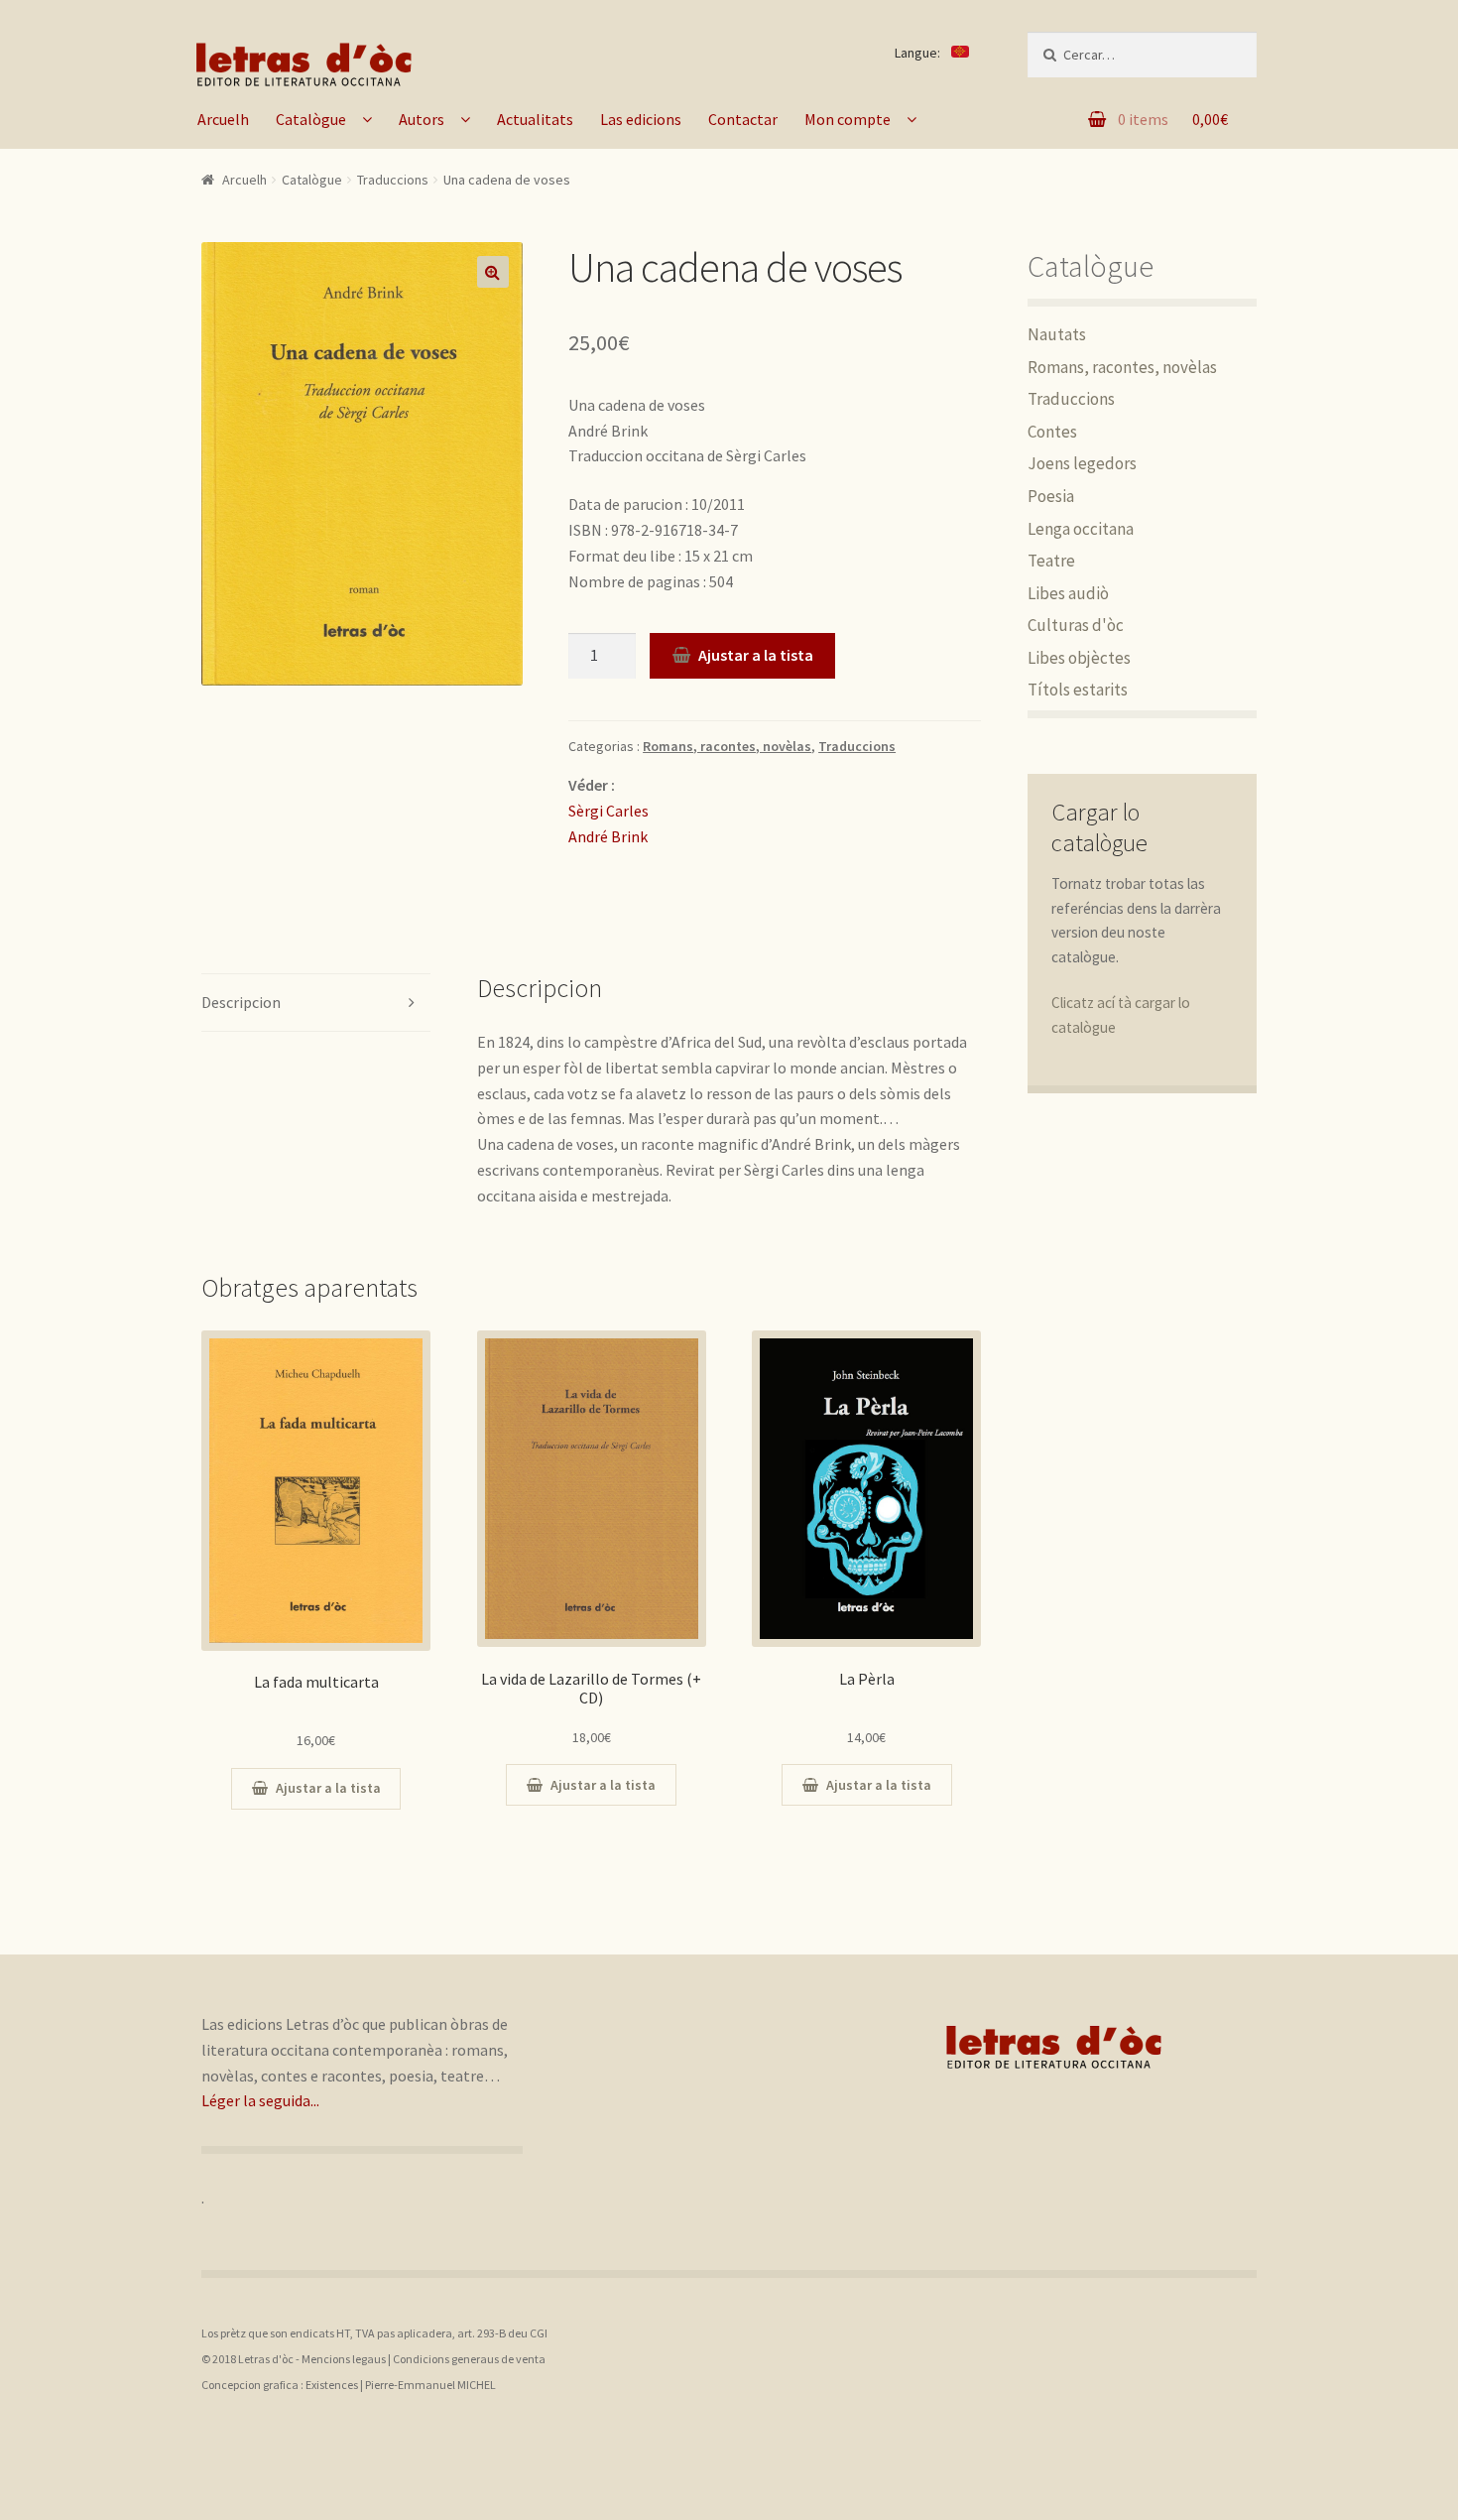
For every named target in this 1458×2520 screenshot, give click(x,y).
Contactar (743, 119)
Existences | (335, 2385)
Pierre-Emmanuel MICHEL (430, 2385)
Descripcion (241, 1002)
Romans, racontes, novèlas (727, 746)
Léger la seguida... (260, 2100)
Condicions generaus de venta (469, 2359)
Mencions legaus (344, 2359)
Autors (422, 119)
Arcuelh (223, 119)
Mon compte (848, 119)
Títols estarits (1078, 690)
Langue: (919, 53)
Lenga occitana (1081, 529)
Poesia (1051, 496)
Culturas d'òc (1076, 625)
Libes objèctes (1079, 658)
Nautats (1057, 334)
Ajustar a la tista (756, 655)
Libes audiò (1068, 593)
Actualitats (535, 119)
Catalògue (311, 119)
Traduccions (393, 180)
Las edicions (641, 119)
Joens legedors (1082, 463)
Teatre (1051, 561)
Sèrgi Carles (608, 811)
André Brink (608, 836)
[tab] (316, 1004)
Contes (1052, 432)
